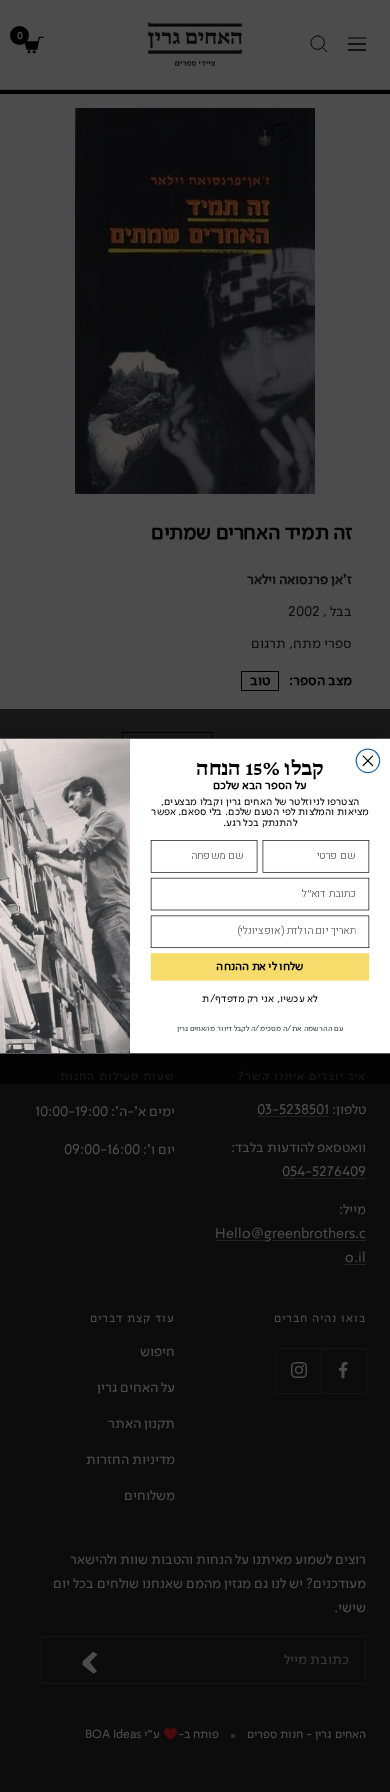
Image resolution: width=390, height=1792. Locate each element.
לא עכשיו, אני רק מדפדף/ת (259, 999)
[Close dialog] (367, 760)
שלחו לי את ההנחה (259, 967)
